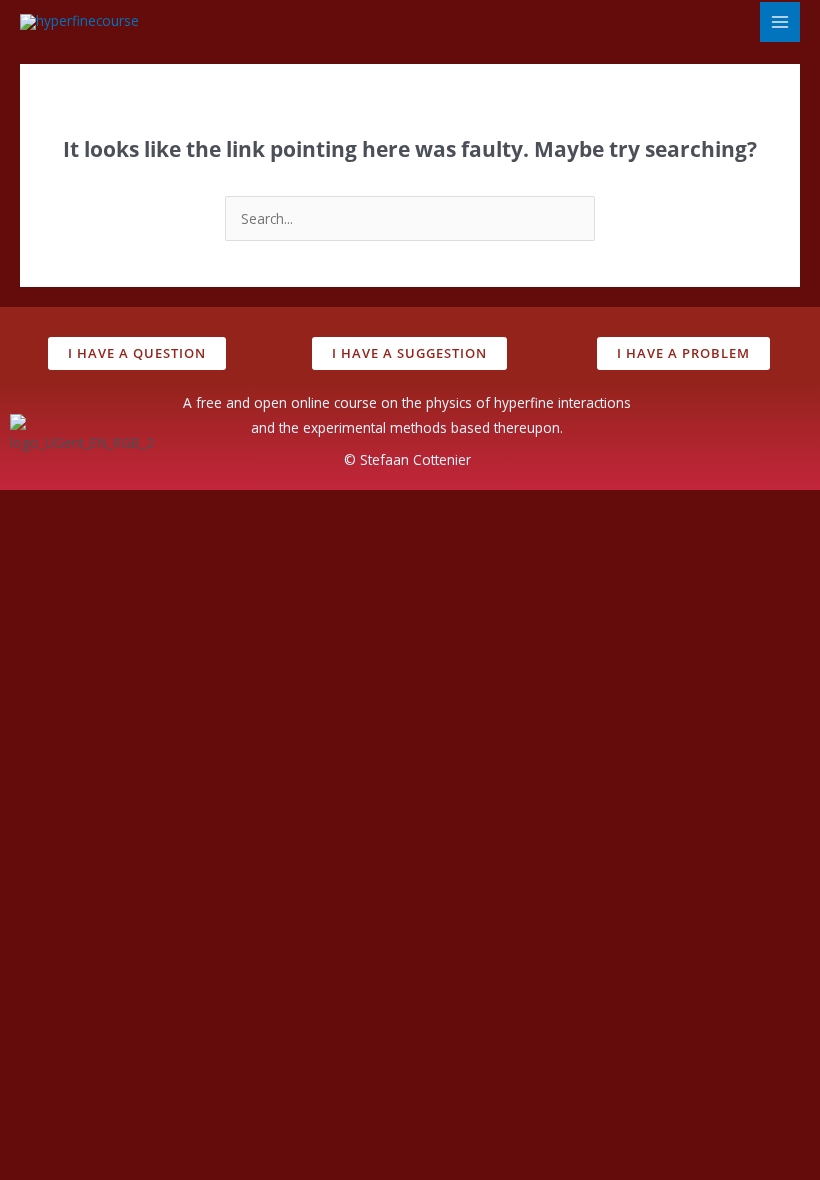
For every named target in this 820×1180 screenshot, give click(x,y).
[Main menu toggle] (780, 22)
